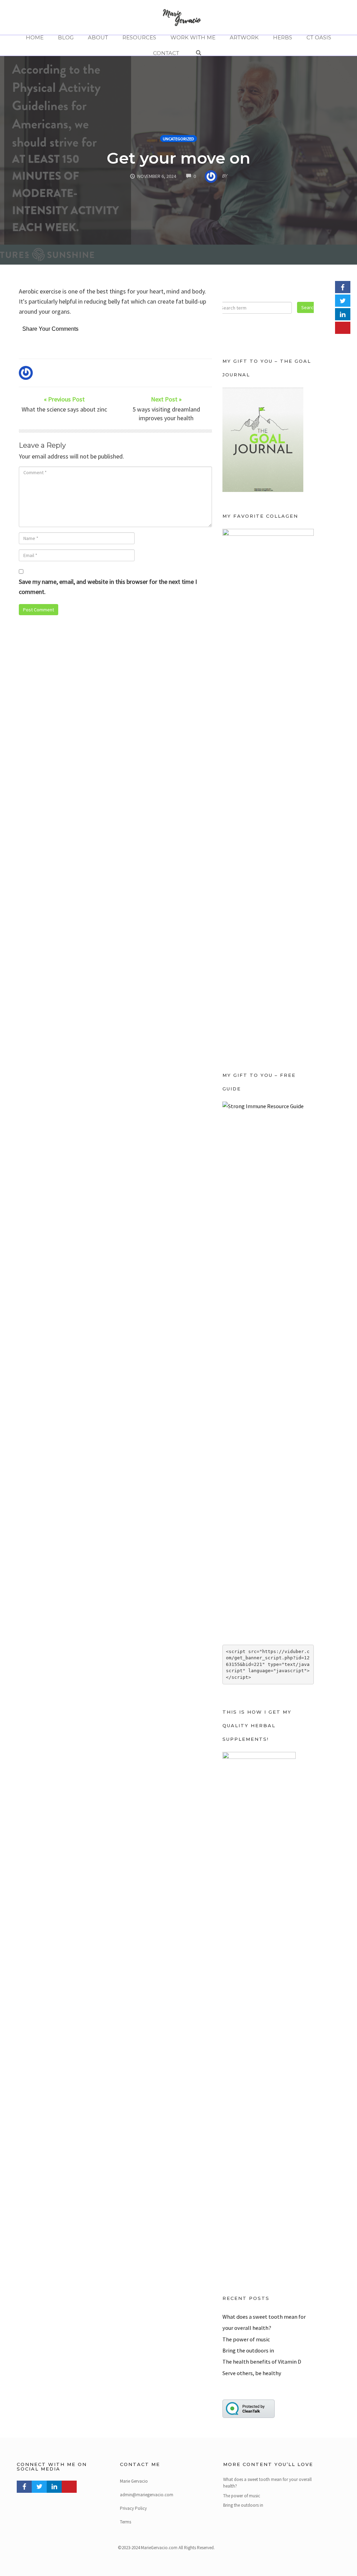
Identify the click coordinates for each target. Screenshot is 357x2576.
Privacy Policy (133, 2508)
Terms (126, 2522)
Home (35, 37)
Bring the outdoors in (248, 2350)
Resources (139, 37)
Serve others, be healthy (252, 2373)
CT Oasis (319, 37)
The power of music (246, 2339)
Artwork (244, 37)
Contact (166, 53)
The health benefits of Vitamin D (262, 2362)
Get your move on (178, 158)
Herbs (283, 37)
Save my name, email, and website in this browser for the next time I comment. (108, 587)
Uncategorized (178, 139)
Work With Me (193, 37)
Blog (66, 37)
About (98, 37)
